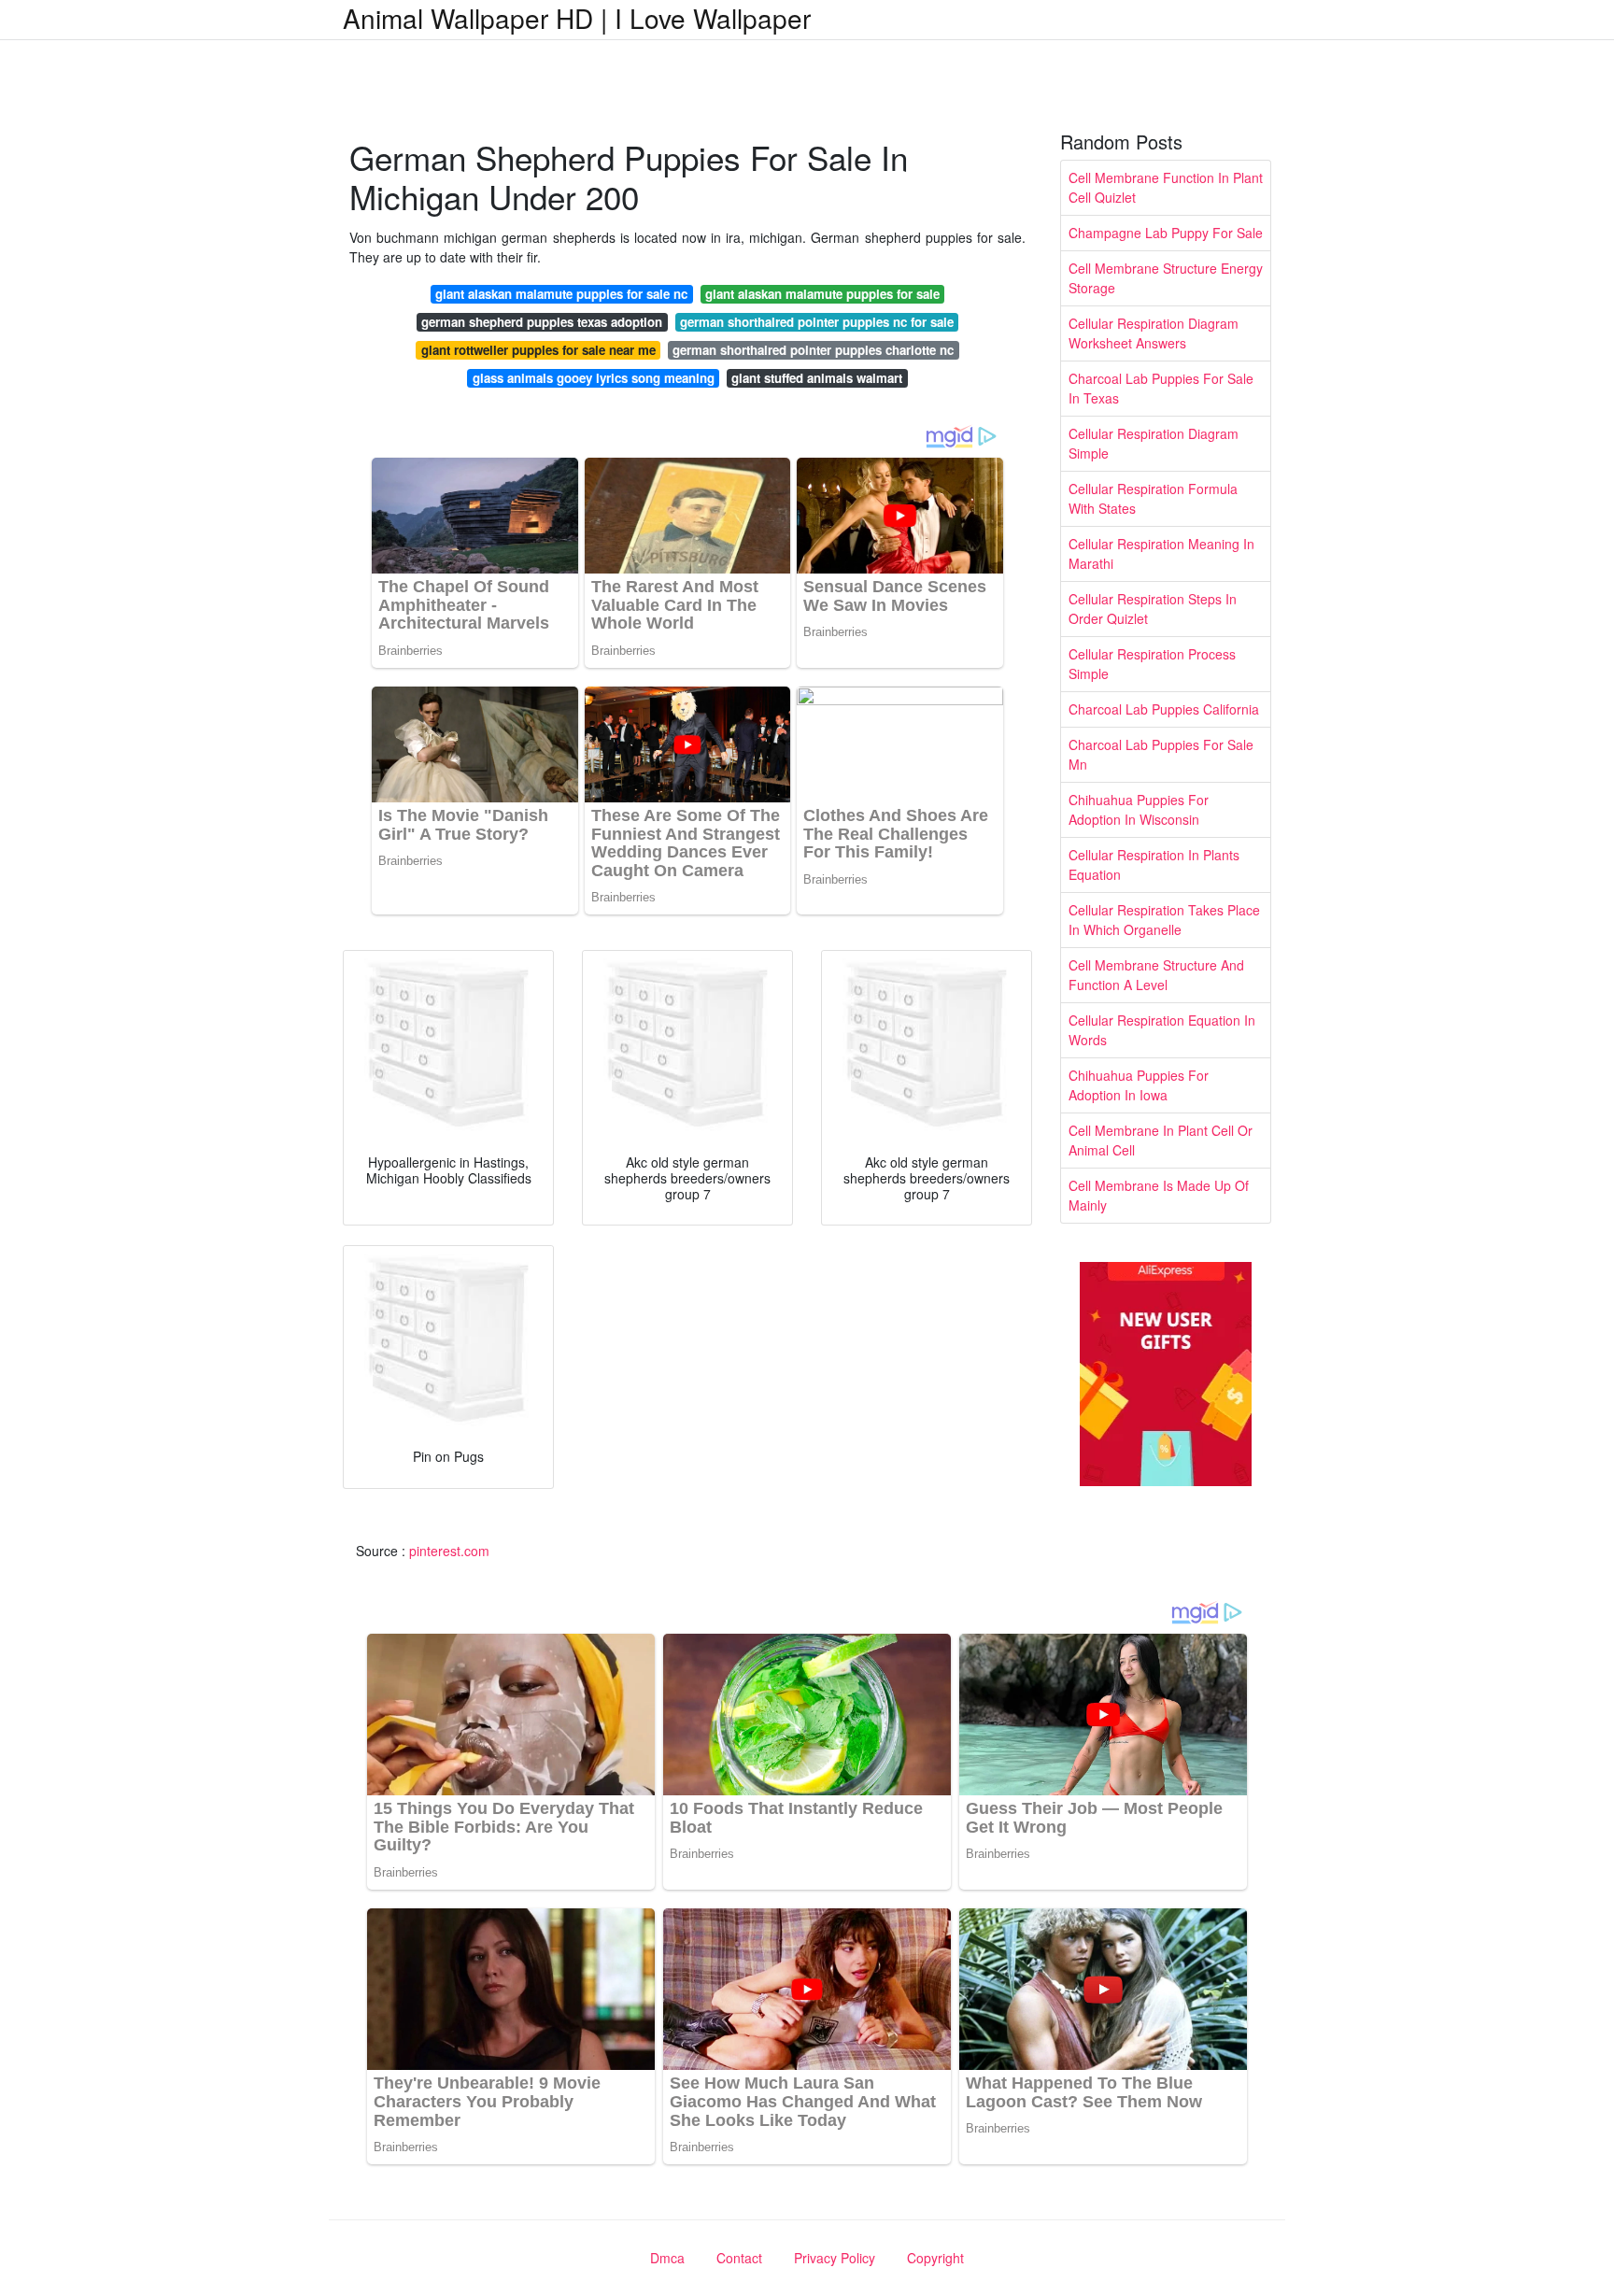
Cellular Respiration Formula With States (1153, 498)
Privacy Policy (835, 2258)
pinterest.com (449, 1551)
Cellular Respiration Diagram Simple (1154, 443)
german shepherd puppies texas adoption (542, 322)
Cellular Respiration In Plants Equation (1154, 865)
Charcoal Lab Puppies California (1164, 709)
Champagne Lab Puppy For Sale (1166, 233)
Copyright (935, 2258)
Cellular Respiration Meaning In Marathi (1161, 553)
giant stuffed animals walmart (817, 378)
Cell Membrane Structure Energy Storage (1166, 278)
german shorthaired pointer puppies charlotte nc (813, 350)
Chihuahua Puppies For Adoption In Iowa (1139, 1085)
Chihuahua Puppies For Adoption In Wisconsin (1139, 809)
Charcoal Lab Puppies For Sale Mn (1161, 754)
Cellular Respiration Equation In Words (1162, 1030)
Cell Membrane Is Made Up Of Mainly (1159, 1195)
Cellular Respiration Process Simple (1152, 664)
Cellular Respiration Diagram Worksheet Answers (1154, 333)
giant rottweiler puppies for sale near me (538, 350)
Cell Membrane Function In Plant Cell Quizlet (1166, 187)
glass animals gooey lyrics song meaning (594, 378)
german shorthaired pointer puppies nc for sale (817, 322)
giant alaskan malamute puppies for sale (822, 294)
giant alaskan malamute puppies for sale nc (561, 294)
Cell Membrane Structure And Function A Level (1156, 975)
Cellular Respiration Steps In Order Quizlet (1153, 609)
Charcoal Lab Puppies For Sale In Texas (1161, 388)
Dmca (667, 2258)
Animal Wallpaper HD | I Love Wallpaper (577, 18)
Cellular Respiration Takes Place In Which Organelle (1164, 920)
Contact (739, 2258)
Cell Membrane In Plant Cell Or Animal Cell (1161, 1140)
